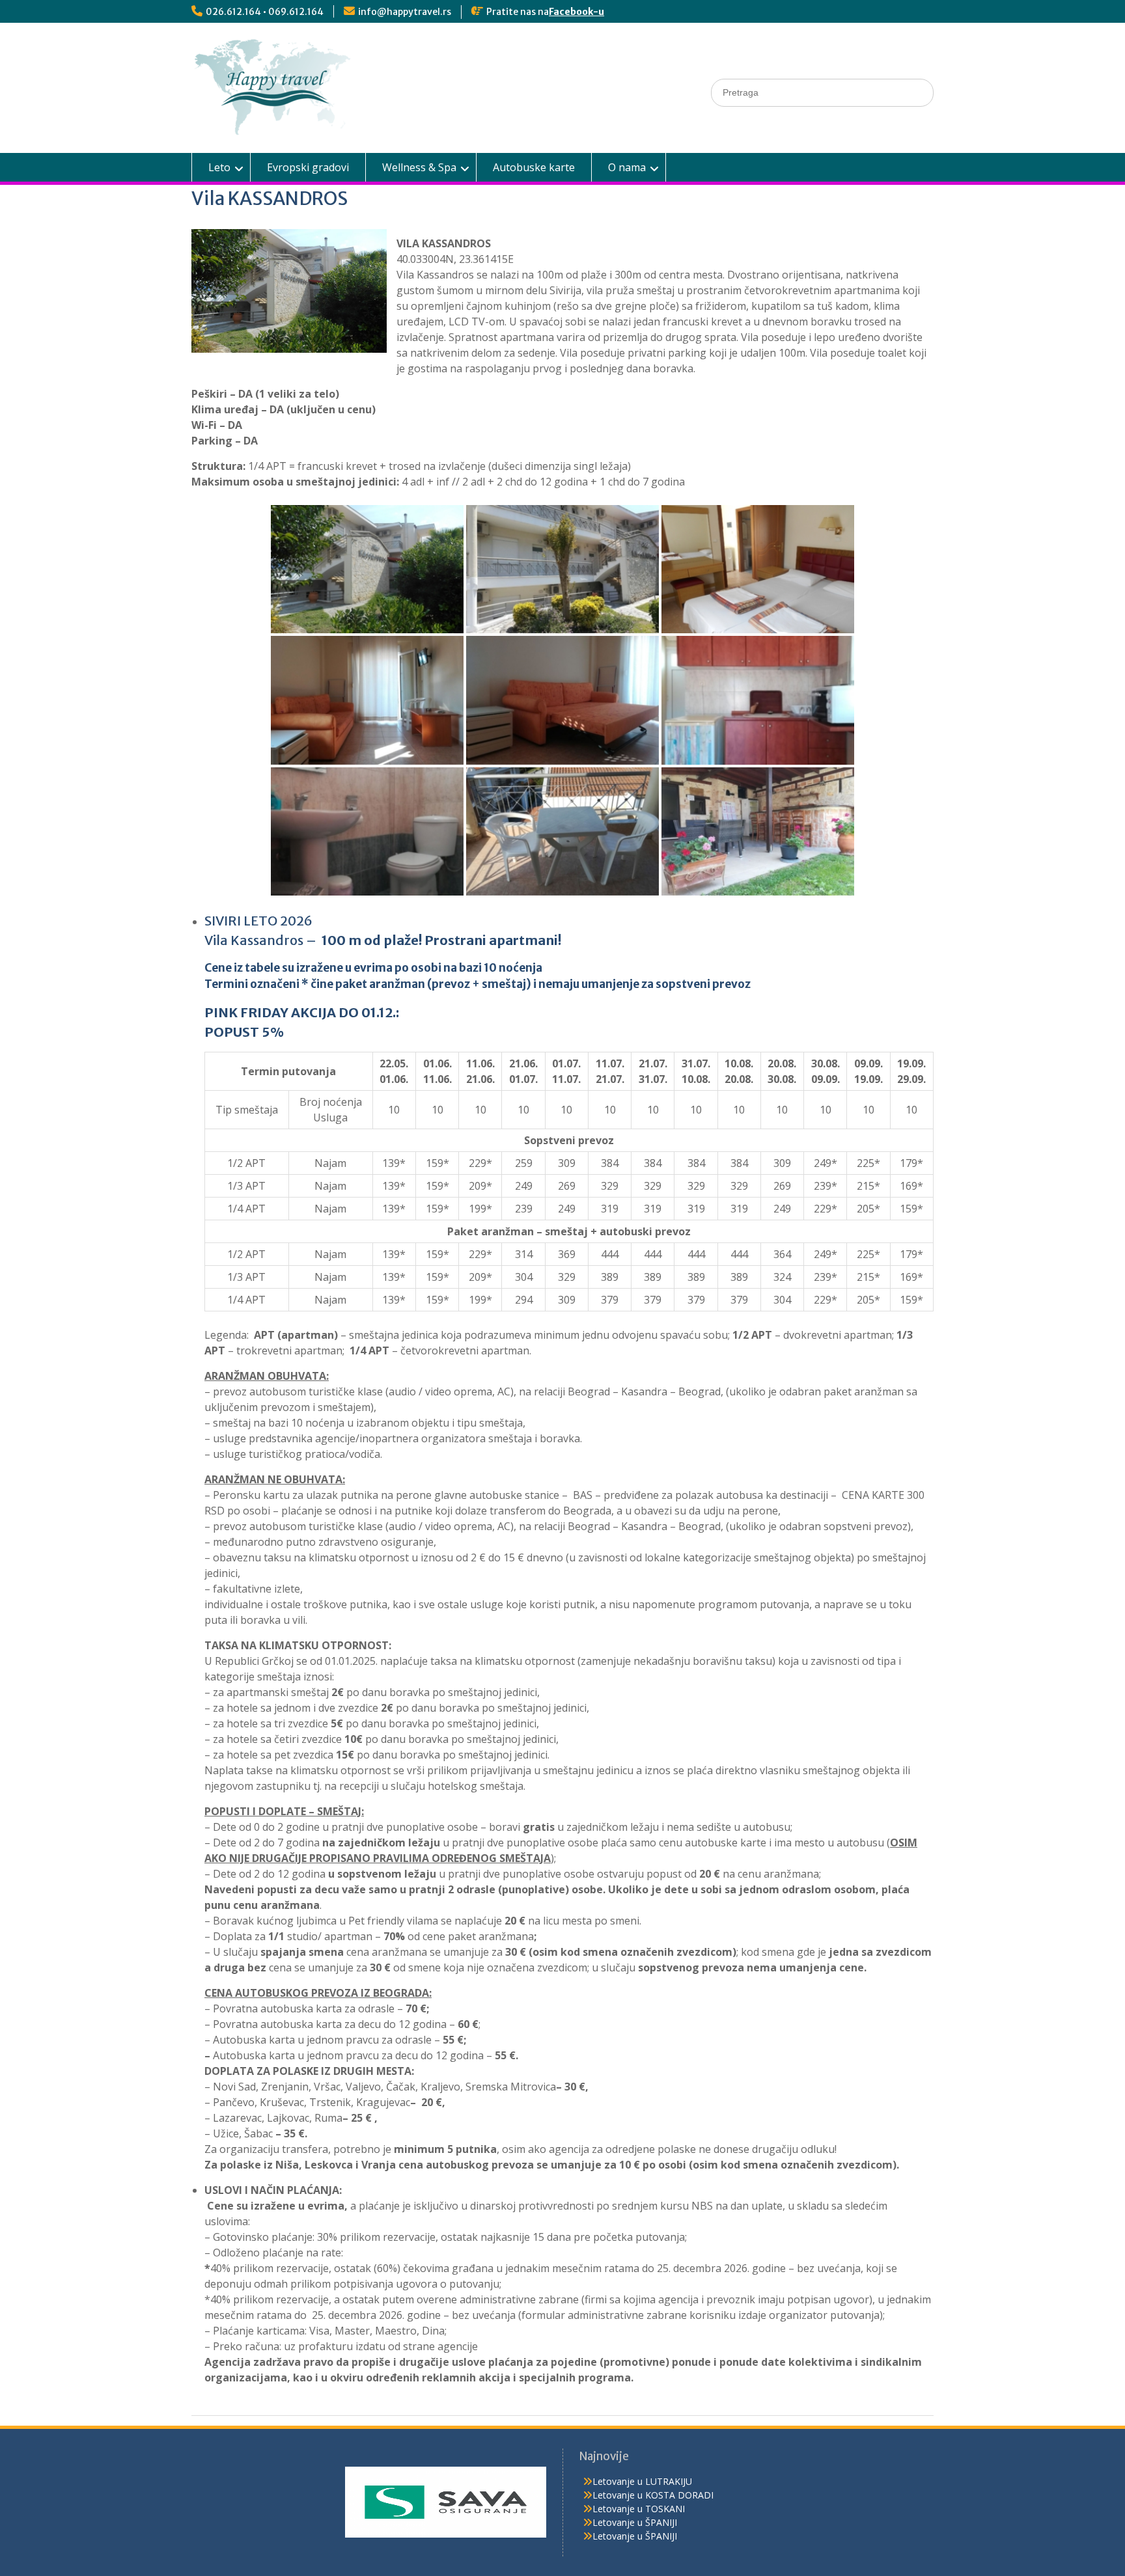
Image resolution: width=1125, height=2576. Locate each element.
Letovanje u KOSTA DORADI (653, 2495)
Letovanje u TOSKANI (639, 2509)
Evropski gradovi (308, 167)
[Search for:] (822, 92)
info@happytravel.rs (405, 12)
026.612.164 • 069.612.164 (265, 12)
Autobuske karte (534, 167)
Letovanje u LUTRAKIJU (642, 2481)
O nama (627, 167)
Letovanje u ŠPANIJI (635, 2522)
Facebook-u (576, 12)
